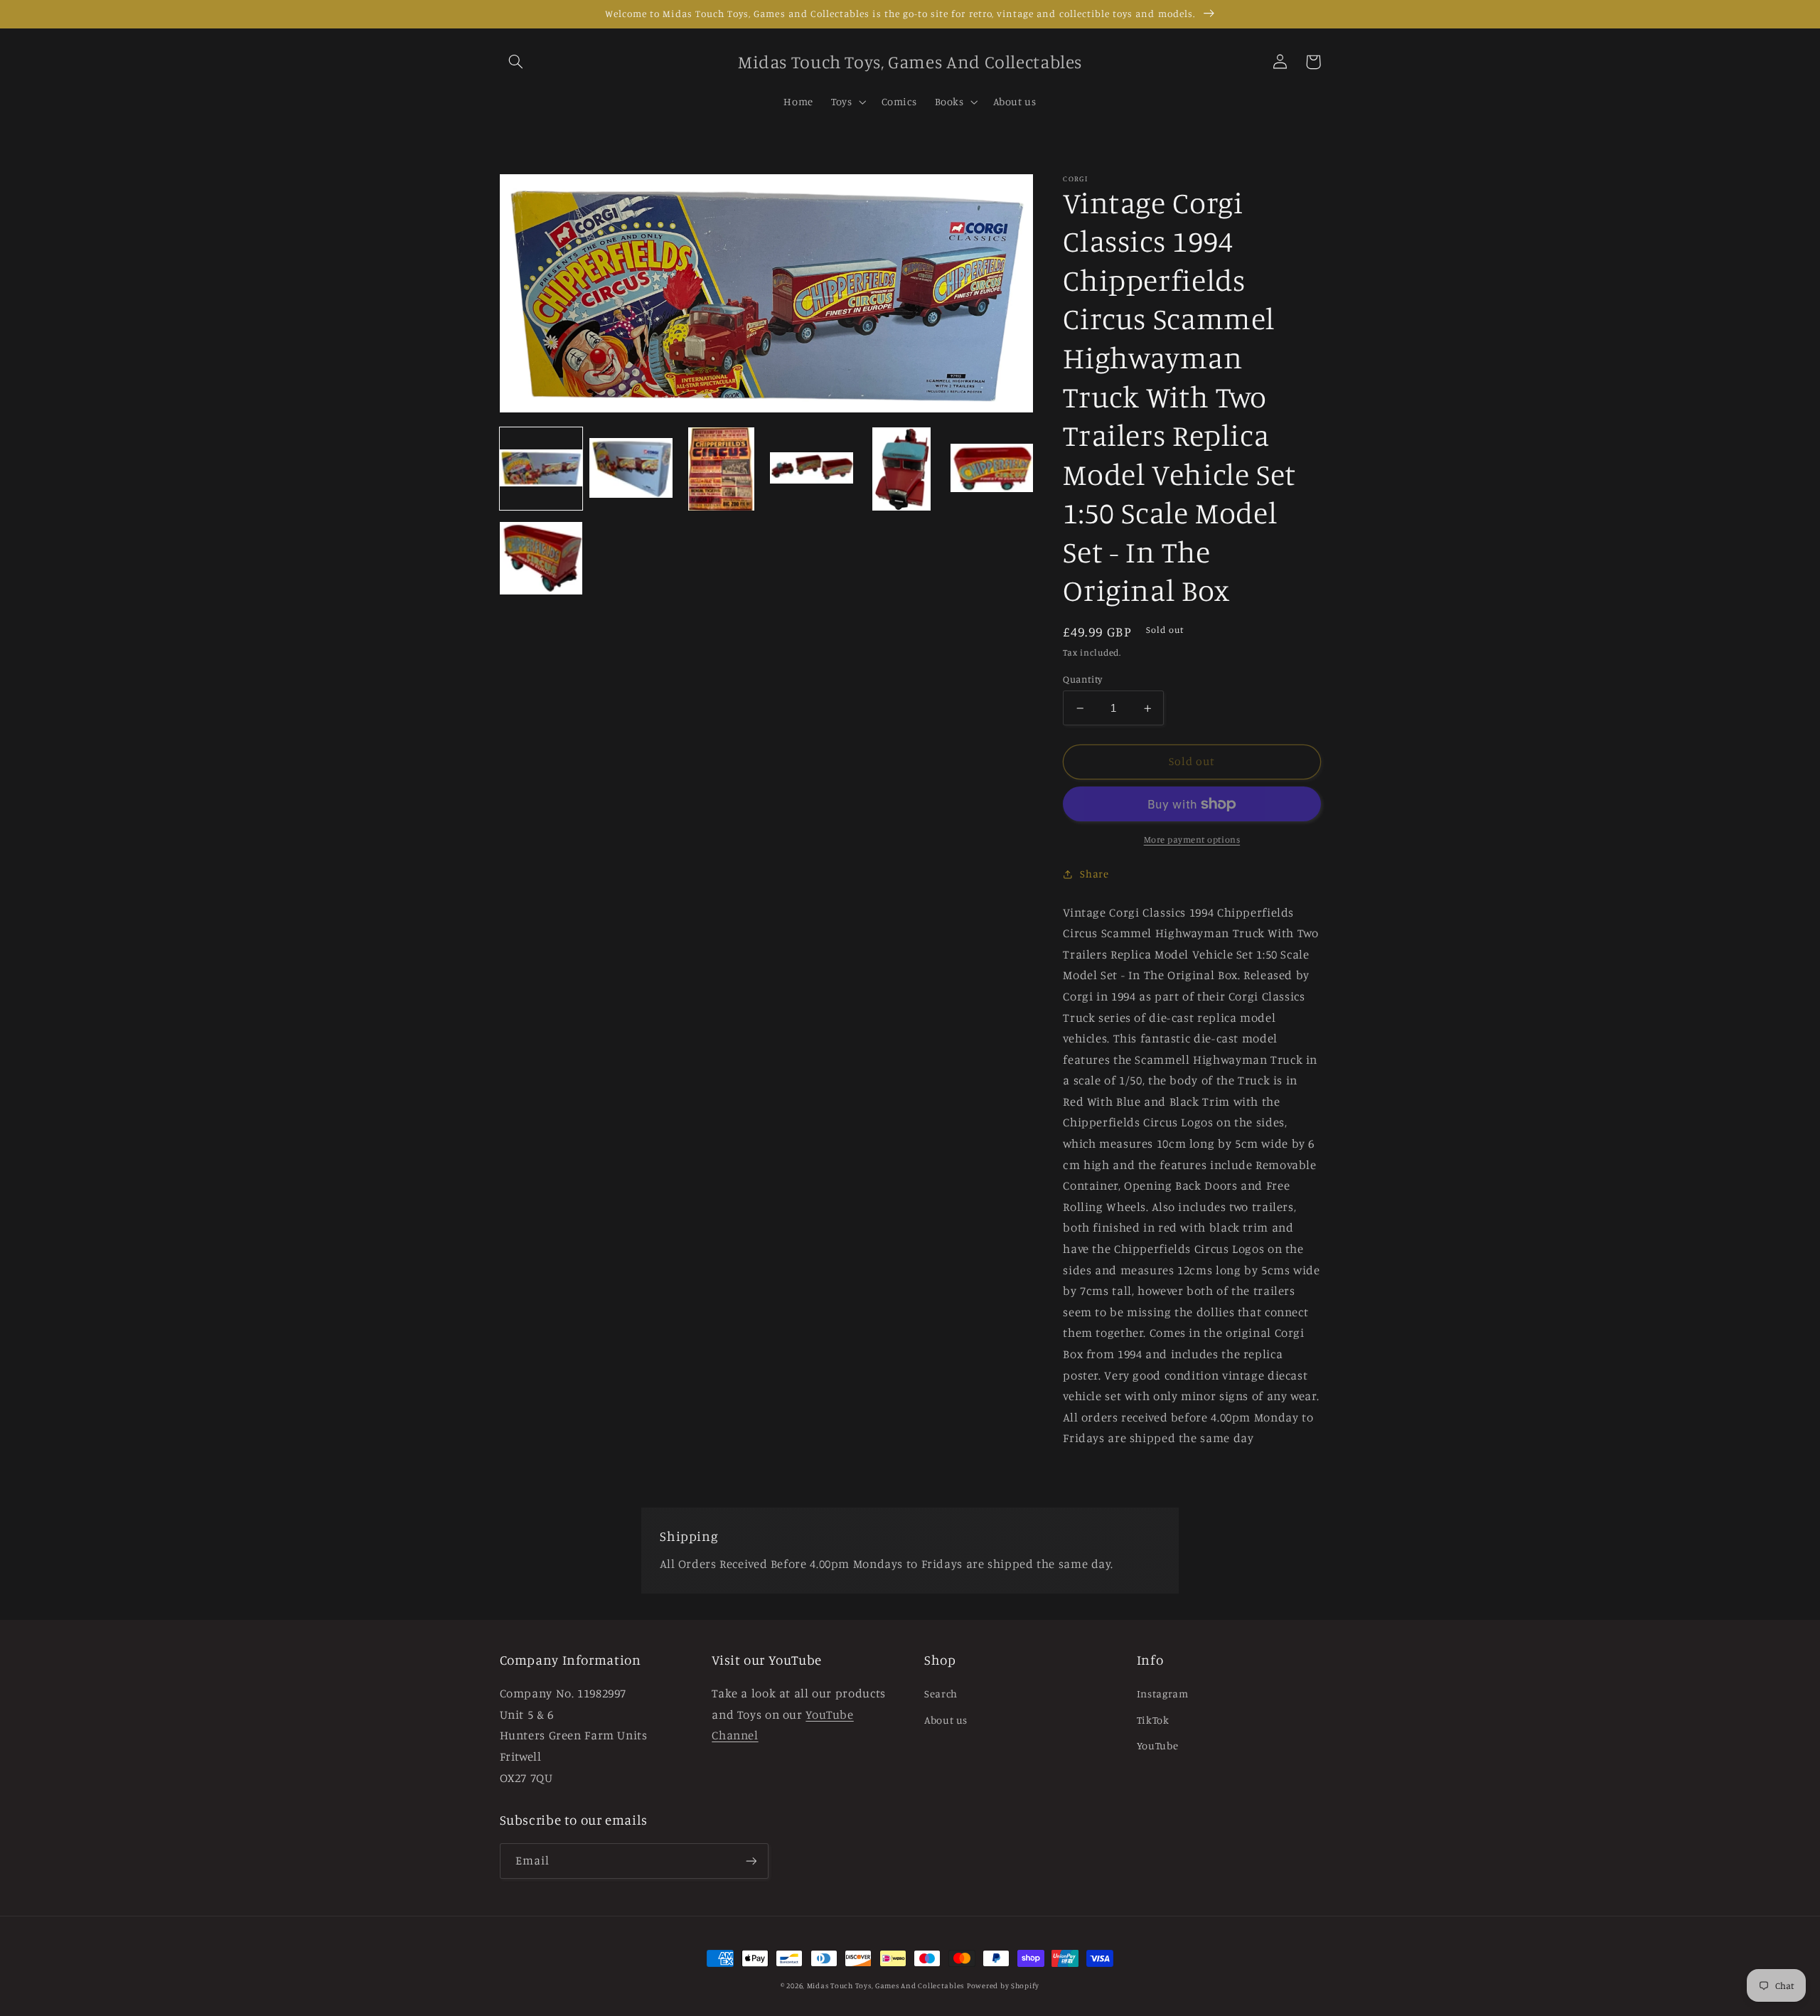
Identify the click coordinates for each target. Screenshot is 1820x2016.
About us (946, 1720)
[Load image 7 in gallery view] (541, 559)
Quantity (1082, 679)
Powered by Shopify (1003, 1985)
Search (941, 1694)
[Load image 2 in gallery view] (631, 469)
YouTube (1157, 1745)
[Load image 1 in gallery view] (541, 469)
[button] (516, 62)
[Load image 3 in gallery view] (721, 469)
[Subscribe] (751, 1861)
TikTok (1153, 1720)
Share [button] (1094, 874)
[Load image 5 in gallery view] (901, 469)
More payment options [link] (1192, 839)
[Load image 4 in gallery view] (811, 469)
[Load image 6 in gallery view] (992, 469)
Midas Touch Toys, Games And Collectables (885, 1985)
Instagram (1163, 1694)
